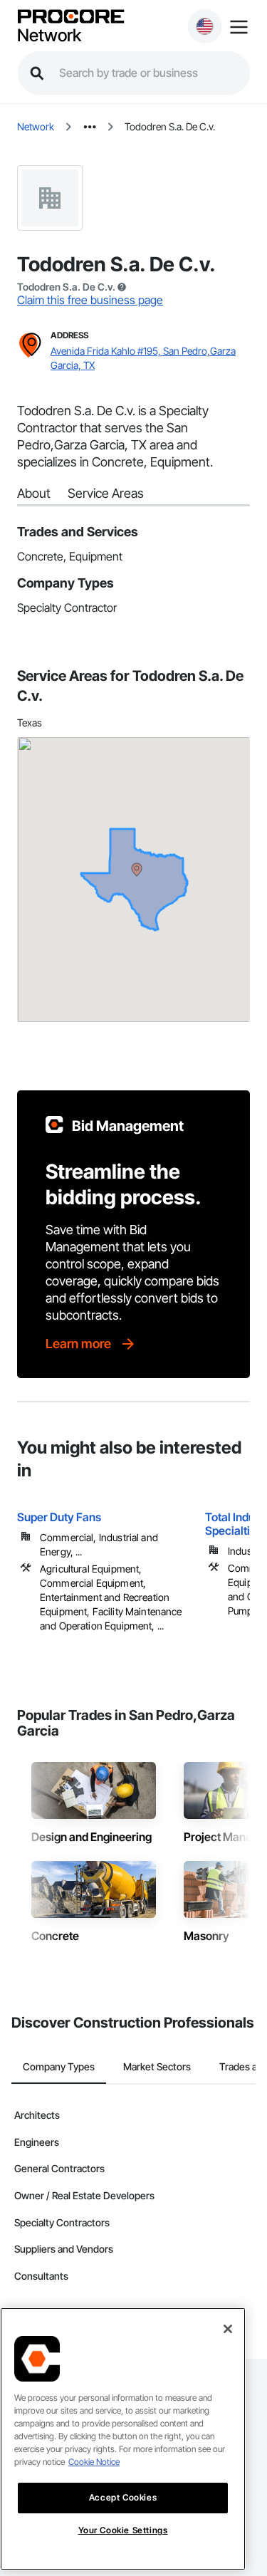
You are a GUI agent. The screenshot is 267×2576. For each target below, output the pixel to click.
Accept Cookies (123, 2497)
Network (49, 36)
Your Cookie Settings (123, 2530)
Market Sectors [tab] (157, 2066)
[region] (123, 2439)
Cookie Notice (94, 2462)
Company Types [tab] (59, 2066)
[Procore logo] (70, 17)
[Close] (228, 2329)
